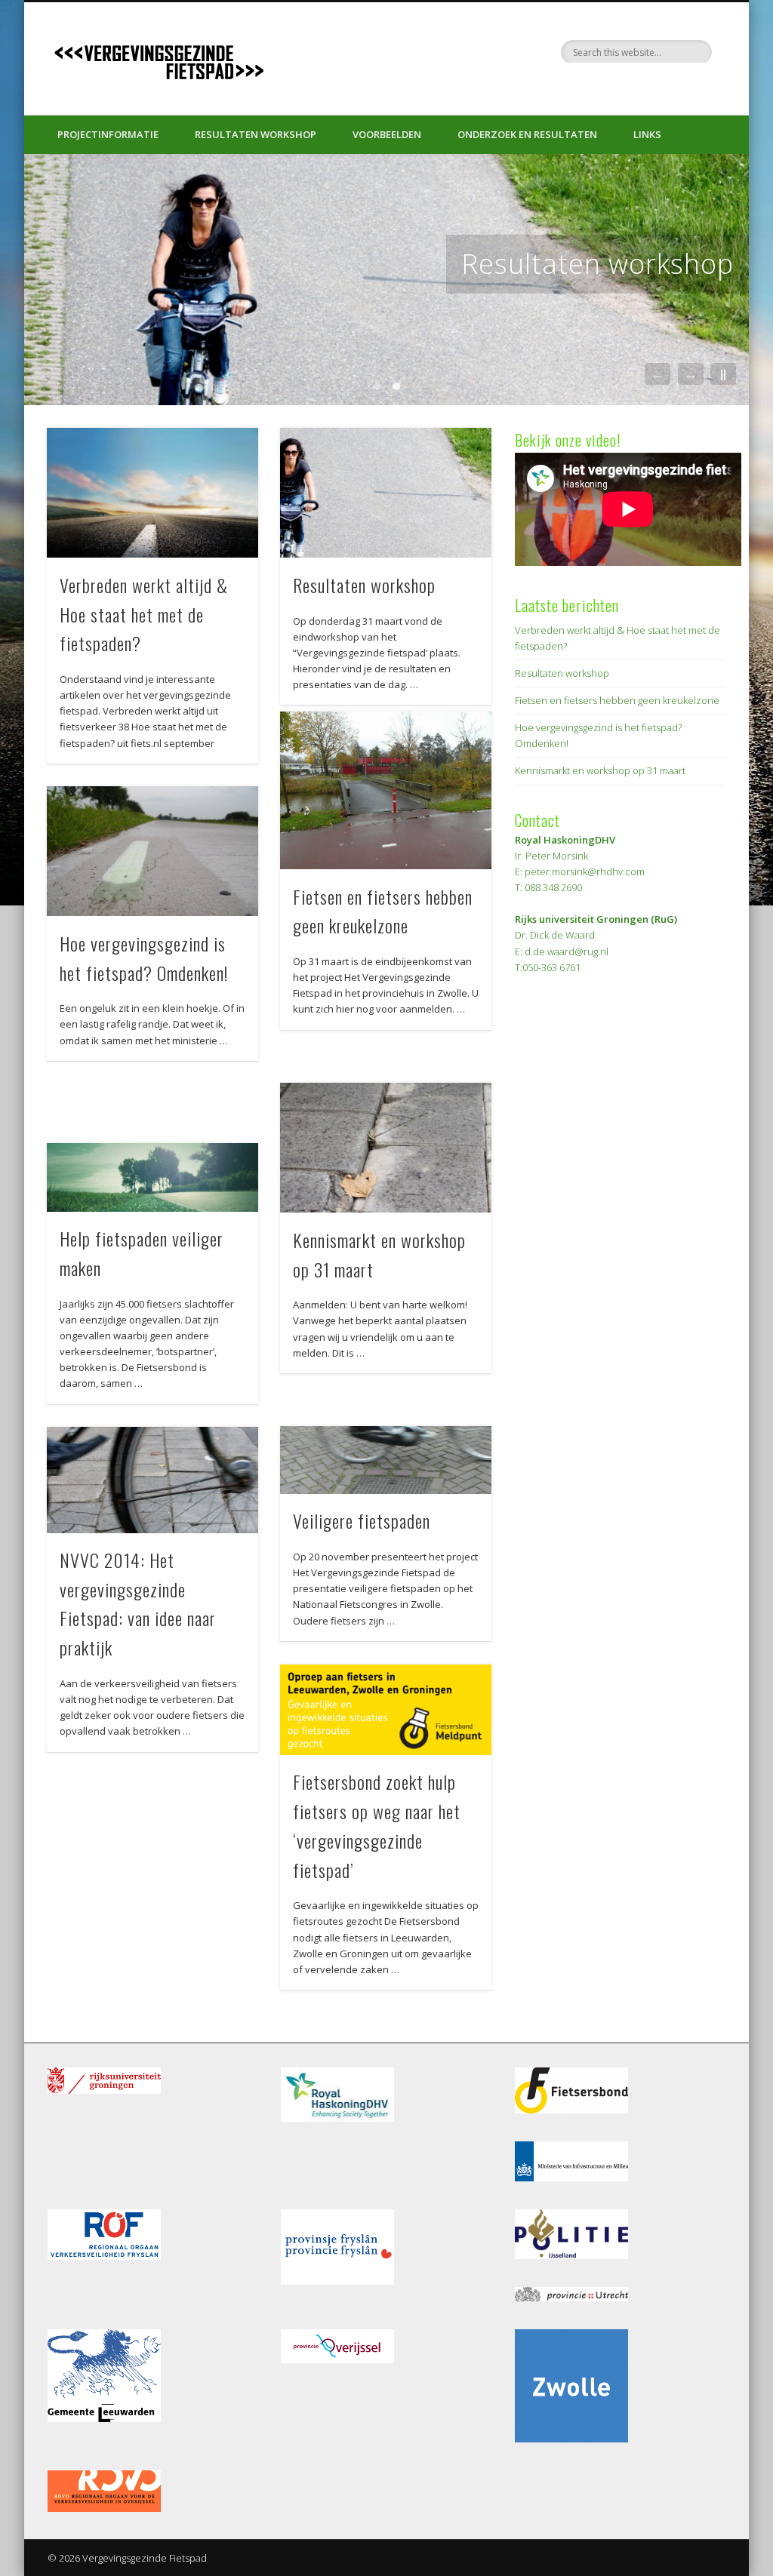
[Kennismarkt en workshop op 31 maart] (385, 1148)
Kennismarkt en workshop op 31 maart (600, 770)
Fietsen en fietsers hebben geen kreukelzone (617, 700)
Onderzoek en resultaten (527, 134)
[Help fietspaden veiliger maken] (152, 1177)
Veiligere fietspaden (362, 1520)
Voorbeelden (387, 134)
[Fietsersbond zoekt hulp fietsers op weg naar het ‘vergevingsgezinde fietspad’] (385, 1710)
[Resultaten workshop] (386, 280)
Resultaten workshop (256, 134)
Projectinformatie (108, 134)
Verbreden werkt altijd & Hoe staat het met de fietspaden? (144, 614)
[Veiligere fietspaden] (385, 1460)
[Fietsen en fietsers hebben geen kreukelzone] (385, 790)
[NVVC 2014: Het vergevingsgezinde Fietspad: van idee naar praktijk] (152, 1480)
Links (647, 134)
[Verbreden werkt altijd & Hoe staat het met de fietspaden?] (152, 493)
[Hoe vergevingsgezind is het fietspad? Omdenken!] (152, 851)
